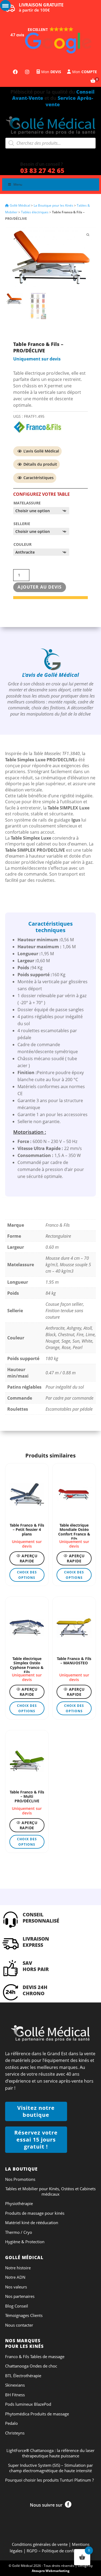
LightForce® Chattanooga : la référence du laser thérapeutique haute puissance (50, 2453)
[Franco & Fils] (38, 427)
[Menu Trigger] (5, 5)
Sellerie (22, 524)
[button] (50, 40)
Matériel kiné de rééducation (32, 2223)
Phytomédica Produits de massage (37, 2414)
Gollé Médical (20, 205)
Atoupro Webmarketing (51, 2571)
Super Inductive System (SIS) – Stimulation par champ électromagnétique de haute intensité (50, 2468)
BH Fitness (15, 2395)
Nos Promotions (20, 2179)
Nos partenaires (20, 2296)
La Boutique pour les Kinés (53, 205)
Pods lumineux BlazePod (28, 2404)
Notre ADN (15, 2277)
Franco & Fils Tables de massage (35, 2357)
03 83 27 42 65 (42, 170)
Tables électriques (35, 212)
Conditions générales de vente (40, 2544)
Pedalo (11, 2423)
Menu (18, 184)
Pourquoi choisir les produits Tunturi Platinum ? (49, 2480)
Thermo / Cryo (19, 2232)
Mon (51, 72)
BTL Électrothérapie (23, 2376)
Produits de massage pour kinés (35, 2213)
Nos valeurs (16, 2287)
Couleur (22, 544)
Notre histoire (18, 2268)
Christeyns (15, 2433)
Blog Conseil (17, 2306)
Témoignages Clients (24, 2315)
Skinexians (15, 2385)
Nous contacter (19, 2325)
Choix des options (27, 1575)
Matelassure (27, 503)
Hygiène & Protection (25, 2242)
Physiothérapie (19, 2204)
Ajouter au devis (40, 587)
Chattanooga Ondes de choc (31, 2366)
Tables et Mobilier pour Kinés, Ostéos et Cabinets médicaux (50, 2191)
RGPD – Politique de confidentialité (59, 2551)
